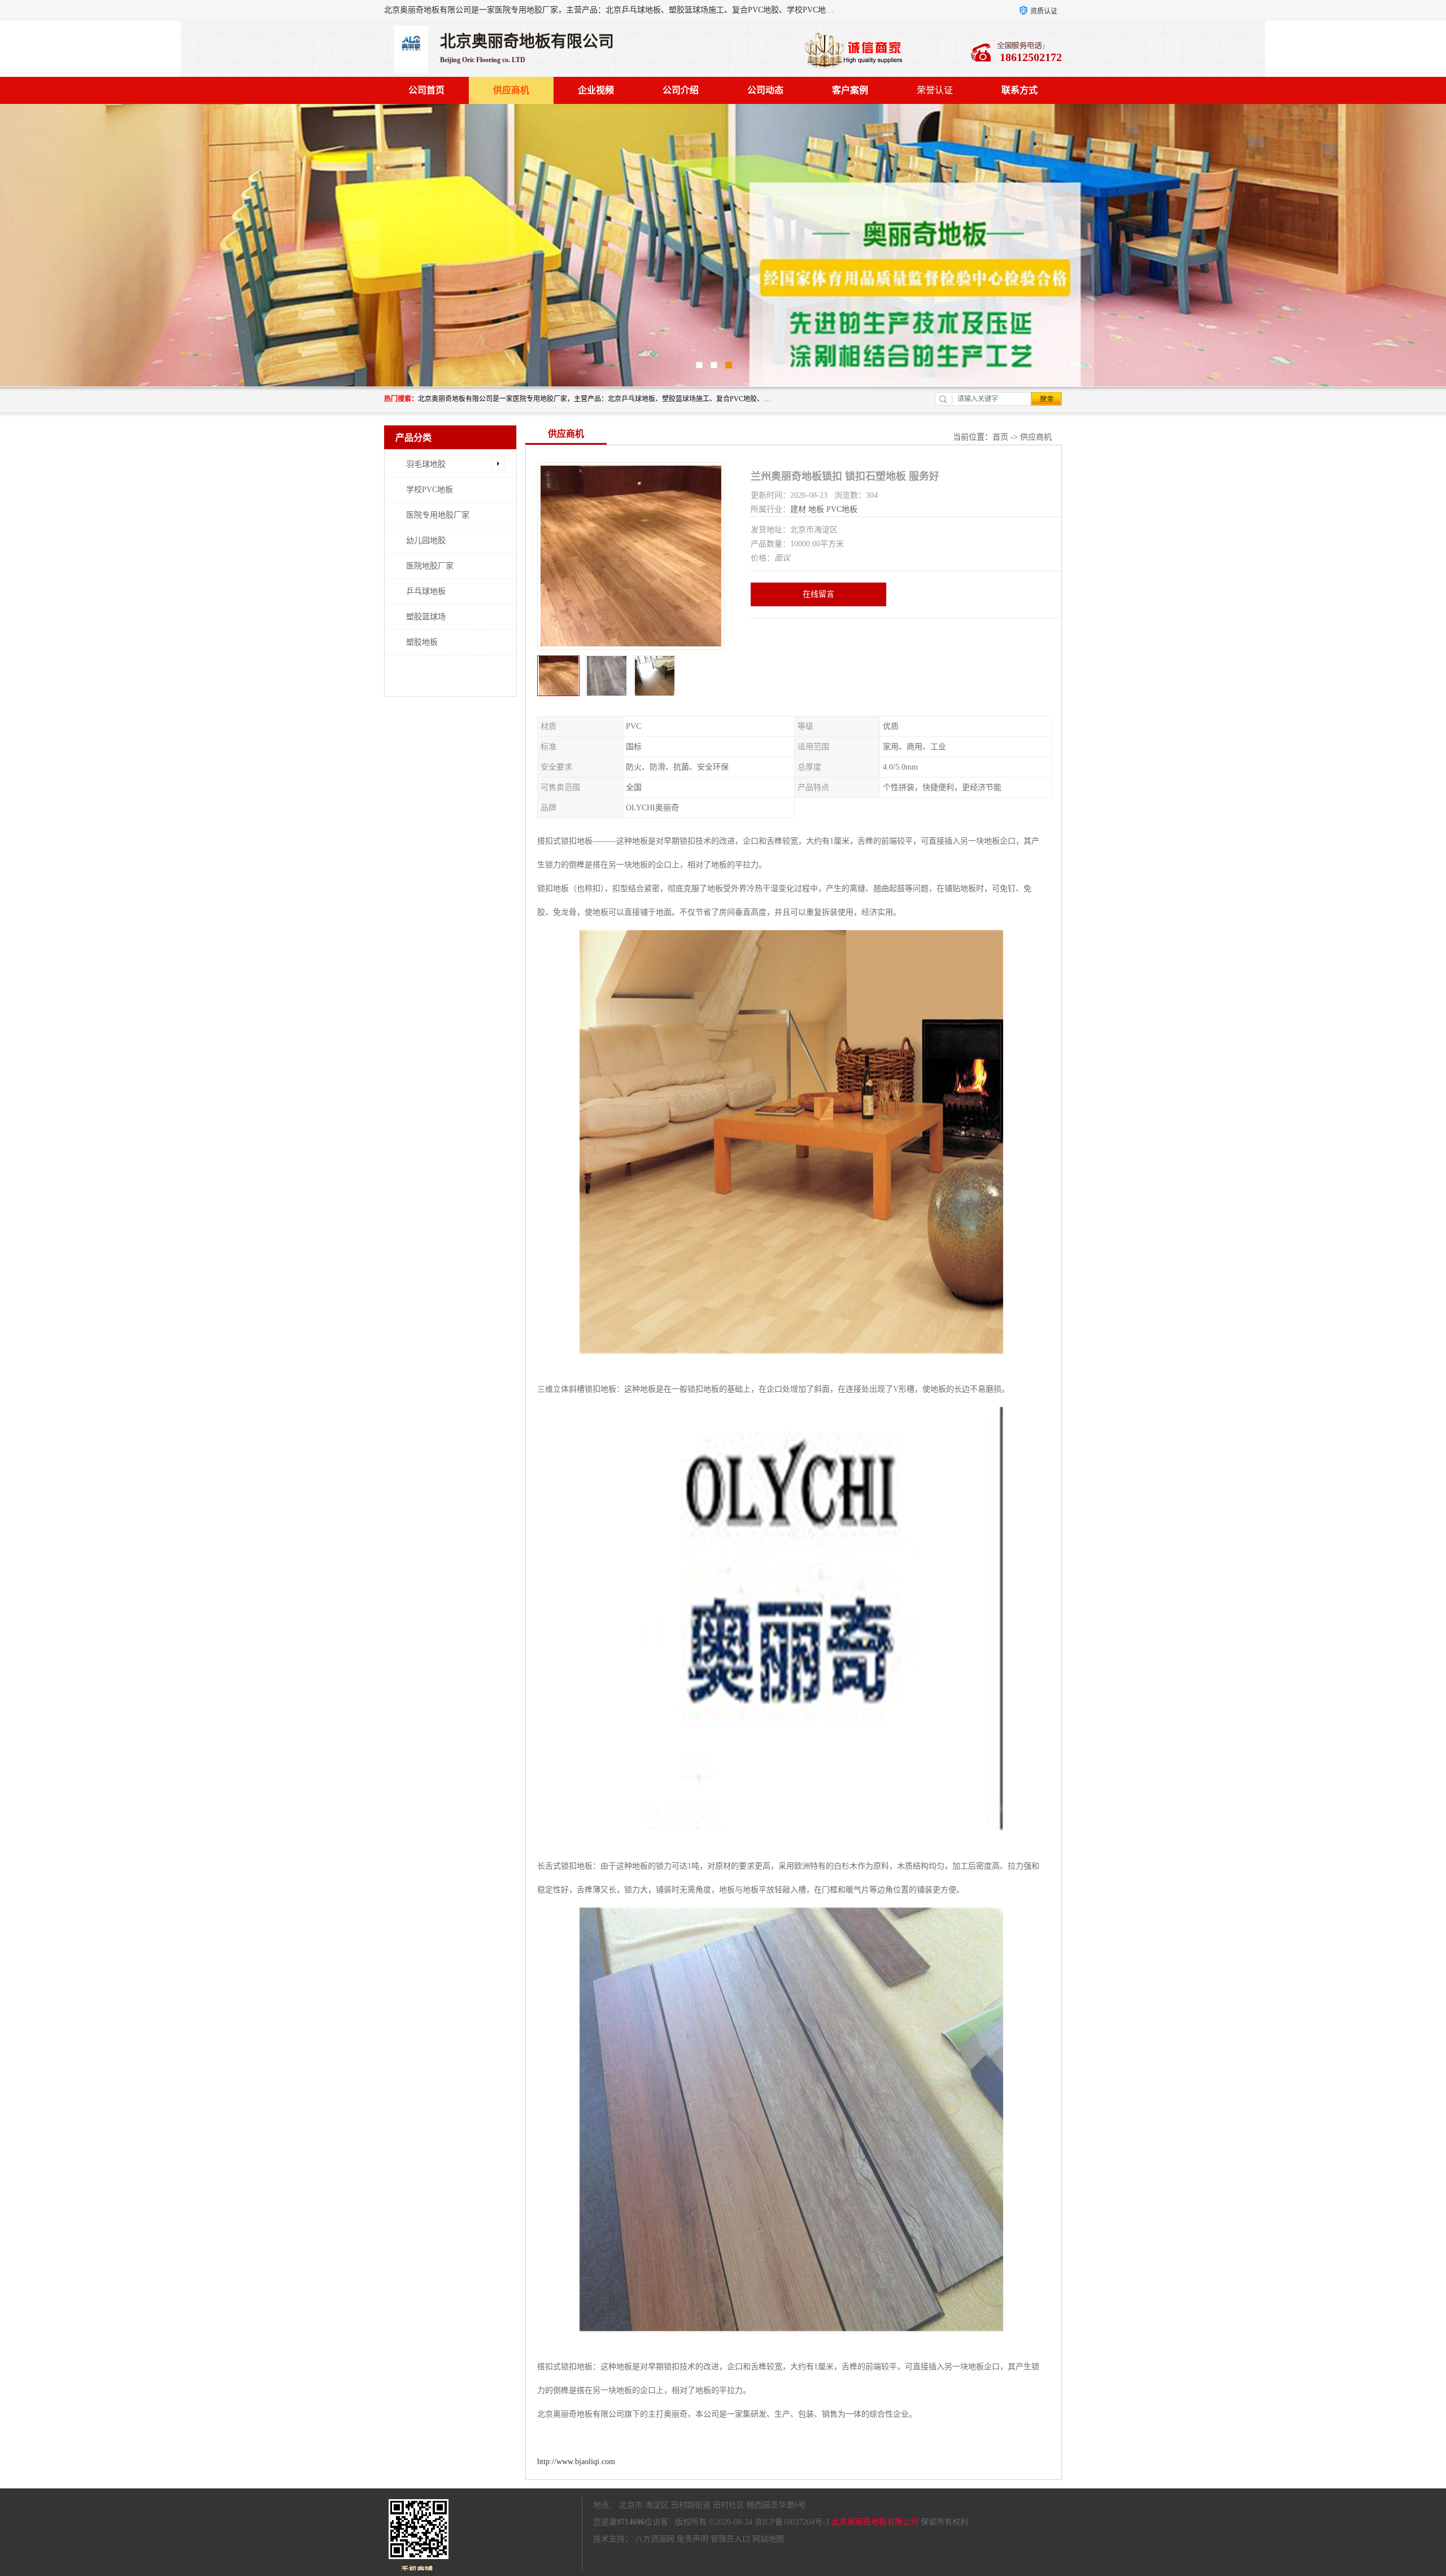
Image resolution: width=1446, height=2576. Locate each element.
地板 (816, 509)
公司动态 (765, 90)
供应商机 (511, 90)
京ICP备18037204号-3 (792, 2522)
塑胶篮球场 (426, 617)
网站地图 (768, 2539)
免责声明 (692, 2539)
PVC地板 (842, 509)
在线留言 (818, 594)
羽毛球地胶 (426, 464)
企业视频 (596, 90)
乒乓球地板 (426, 591)
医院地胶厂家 (430, 566)
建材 (798, 509)
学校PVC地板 (430, 490)
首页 (1000, 437)
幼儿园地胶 (426, 540)
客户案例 (850, 90)
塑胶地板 (422, 642)
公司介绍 (681, 90)
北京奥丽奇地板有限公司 (875, 2522)
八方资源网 (655, 2539)
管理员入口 (730, 2539)
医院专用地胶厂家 (438, 515)
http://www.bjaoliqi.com (576, 2462)
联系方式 (1020, 90)
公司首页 (426, 90)
